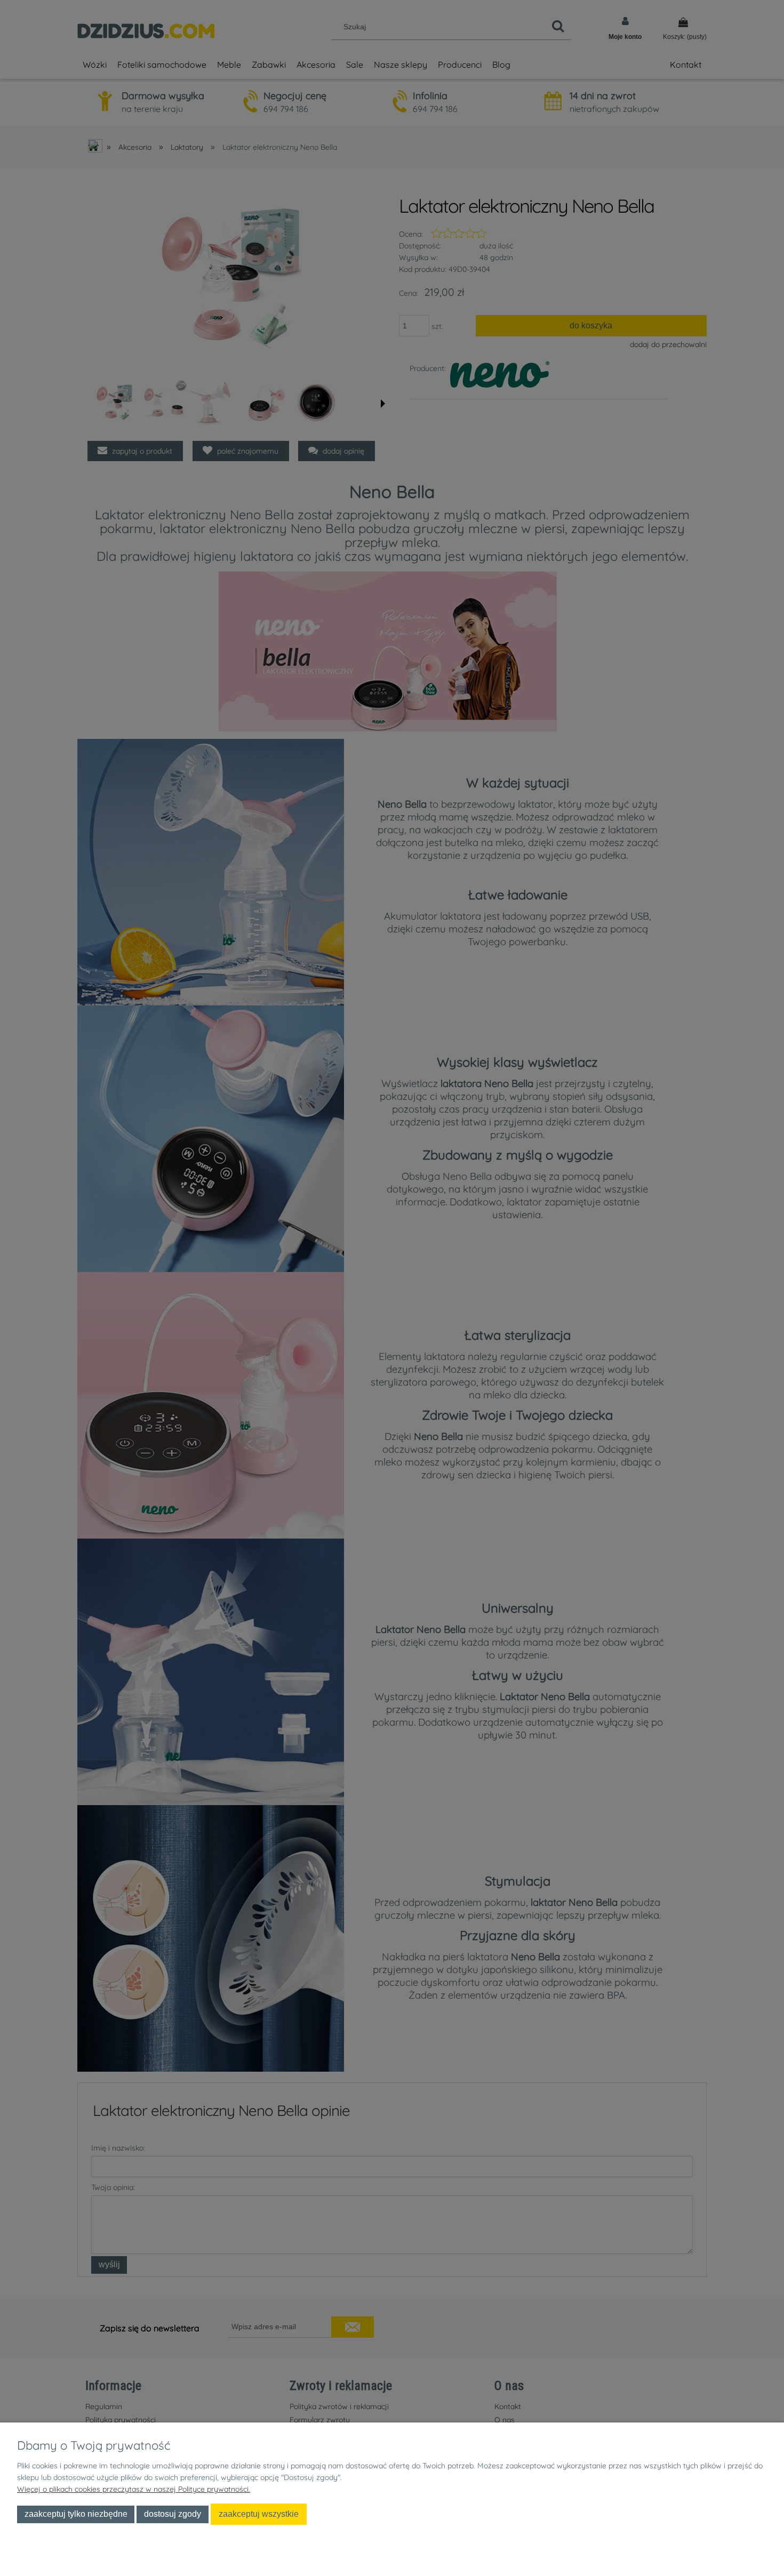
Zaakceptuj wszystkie (259, 2514)
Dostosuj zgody (173, 2514)
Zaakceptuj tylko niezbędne (76, 2514)
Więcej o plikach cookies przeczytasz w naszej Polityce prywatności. (134, 2489)
